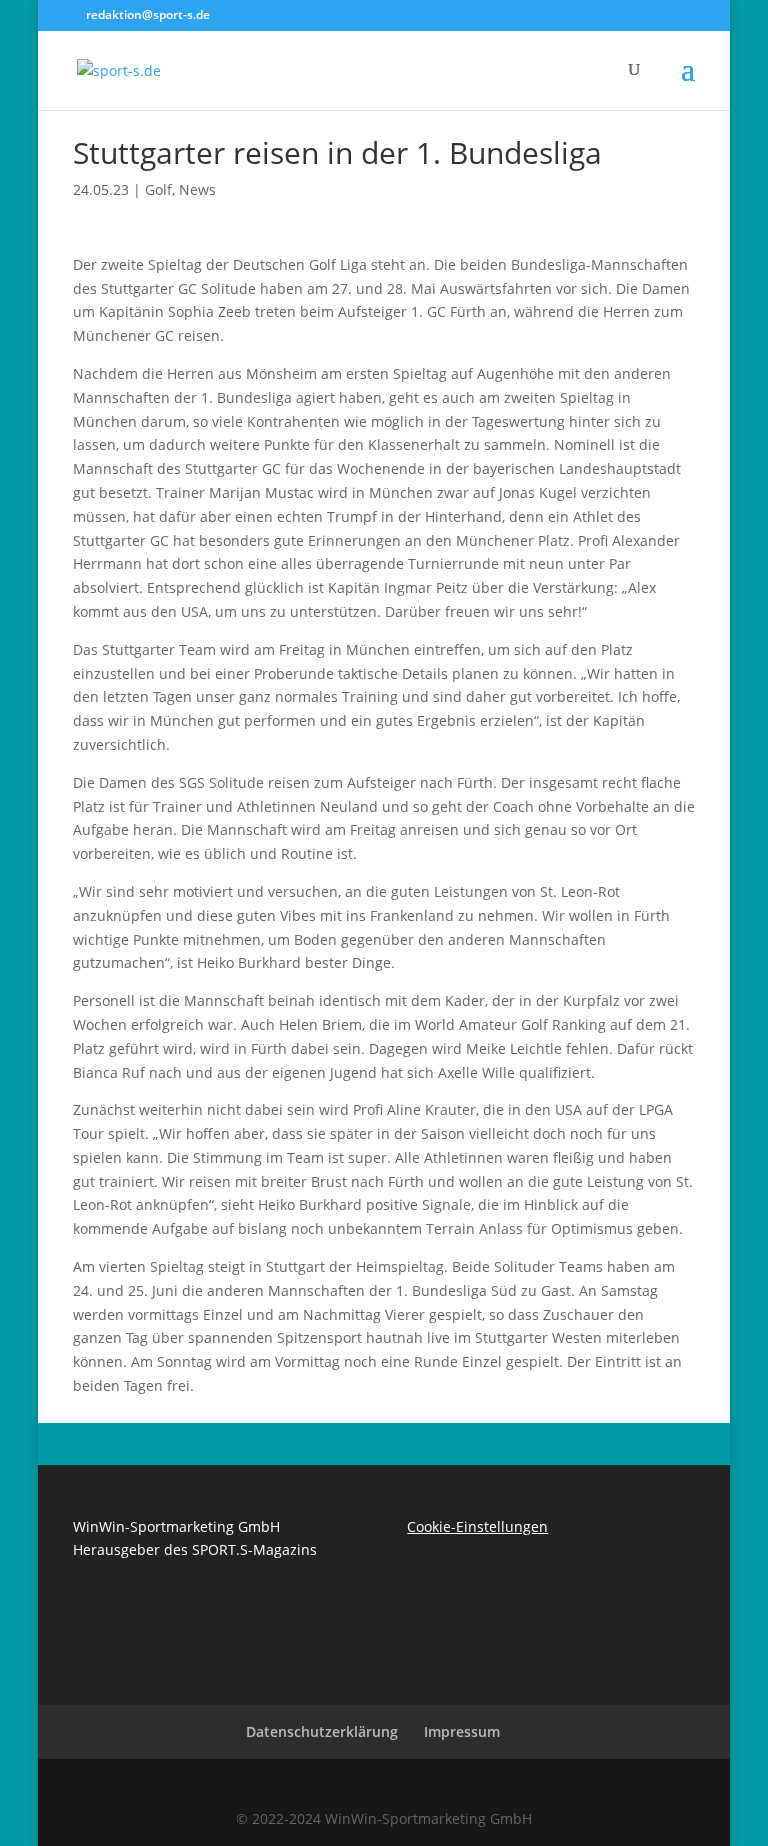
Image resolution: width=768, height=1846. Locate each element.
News (197, 189)
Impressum (462, 1731)
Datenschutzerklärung (322, 1731)
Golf (158, 189)
